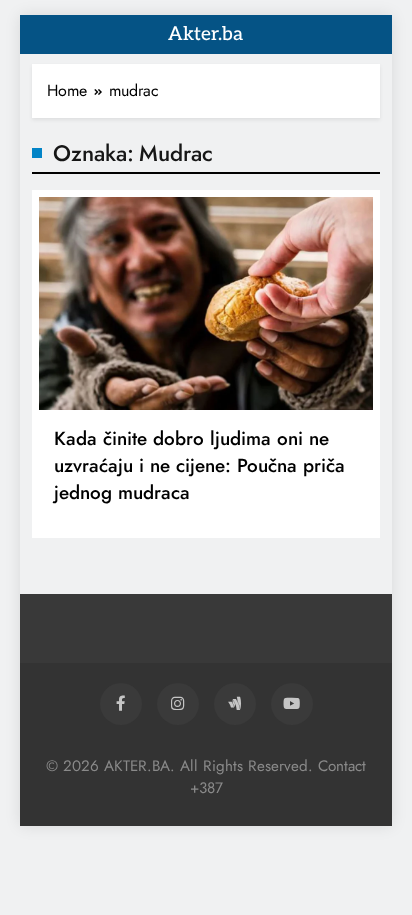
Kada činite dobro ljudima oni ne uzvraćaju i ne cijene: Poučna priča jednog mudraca (199, 465)
